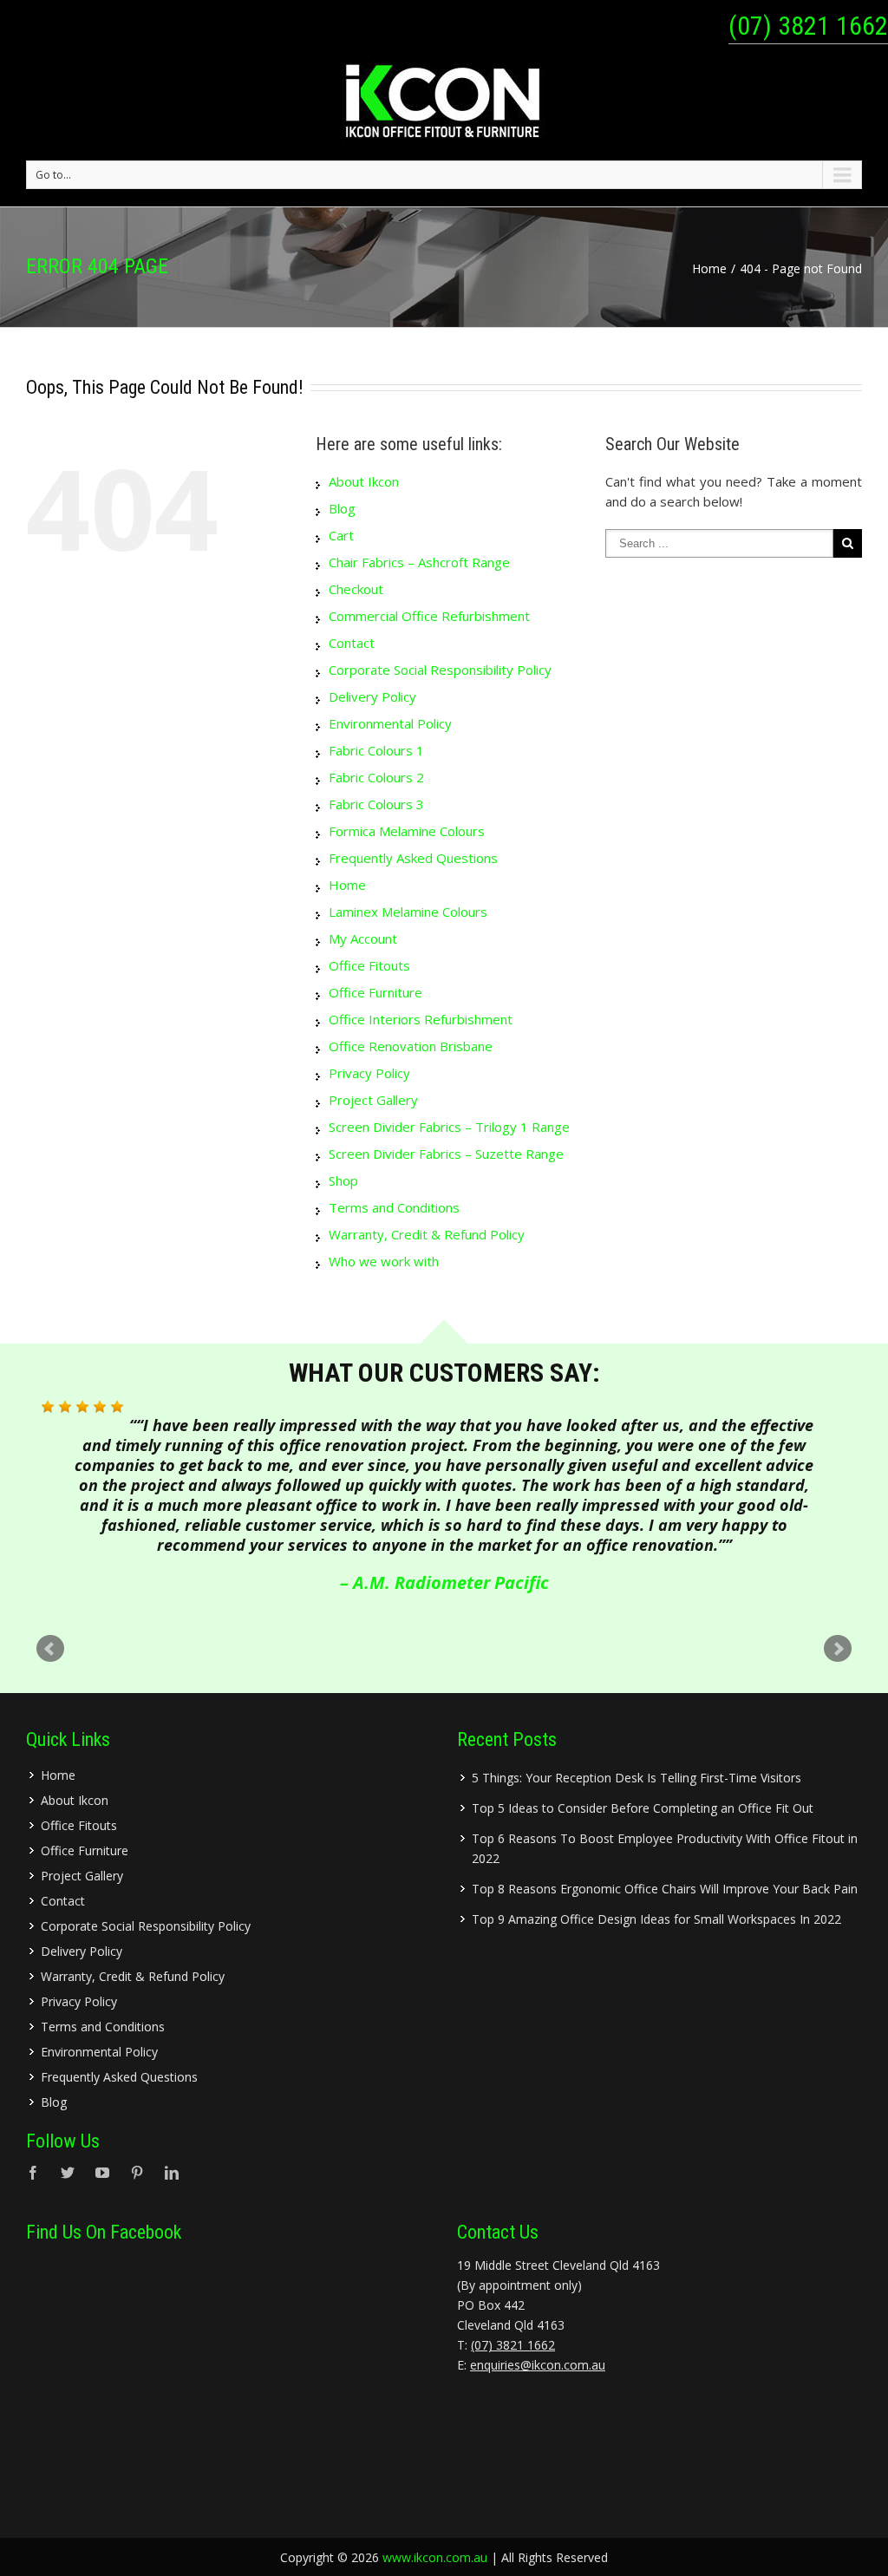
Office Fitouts (369, 965)
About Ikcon (364, 481)
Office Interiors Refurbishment (421, 1019)
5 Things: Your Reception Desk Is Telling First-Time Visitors (637, 1778)
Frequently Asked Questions (413, 858)
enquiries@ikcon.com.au (538, 2365)
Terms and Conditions (394, 1207)
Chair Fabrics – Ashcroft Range (419, 562)
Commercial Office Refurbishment (429, 616)
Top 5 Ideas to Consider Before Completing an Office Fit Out (643, 1808)
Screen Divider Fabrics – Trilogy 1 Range (449, 1127)
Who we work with (384, 1261)
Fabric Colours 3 (376, 804)
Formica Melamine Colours (407, 831)
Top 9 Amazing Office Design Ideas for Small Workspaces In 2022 (656, 1919)
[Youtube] (102, 2173)
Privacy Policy (369, 1073)
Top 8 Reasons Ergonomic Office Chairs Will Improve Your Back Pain (665, 1889)
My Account (363, 938)
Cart (341, 535)
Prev (50, 1649)
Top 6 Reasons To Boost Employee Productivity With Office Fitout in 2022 (665, 1848)
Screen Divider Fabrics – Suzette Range (446, 1154)
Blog (342, 508)
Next (838, 1649)
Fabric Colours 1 (376, 750)
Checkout (356, 589)
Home (709, 268)
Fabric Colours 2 (376, 777)
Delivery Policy (372, 696)
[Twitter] (68, 2173)
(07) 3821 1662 (808, 26)
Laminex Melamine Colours (408, 912)
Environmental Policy (390, 723)
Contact (352, 643)
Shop (343, 1180)
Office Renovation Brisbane (411, 1046)
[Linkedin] (172, 2173)
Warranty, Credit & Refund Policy (427, 1234)
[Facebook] (33, 2173)
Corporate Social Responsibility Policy (440, 670)
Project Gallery (373, 1100)
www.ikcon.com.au (435, 2557)
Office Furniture (375, 992)
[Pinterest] (137, 2173)
